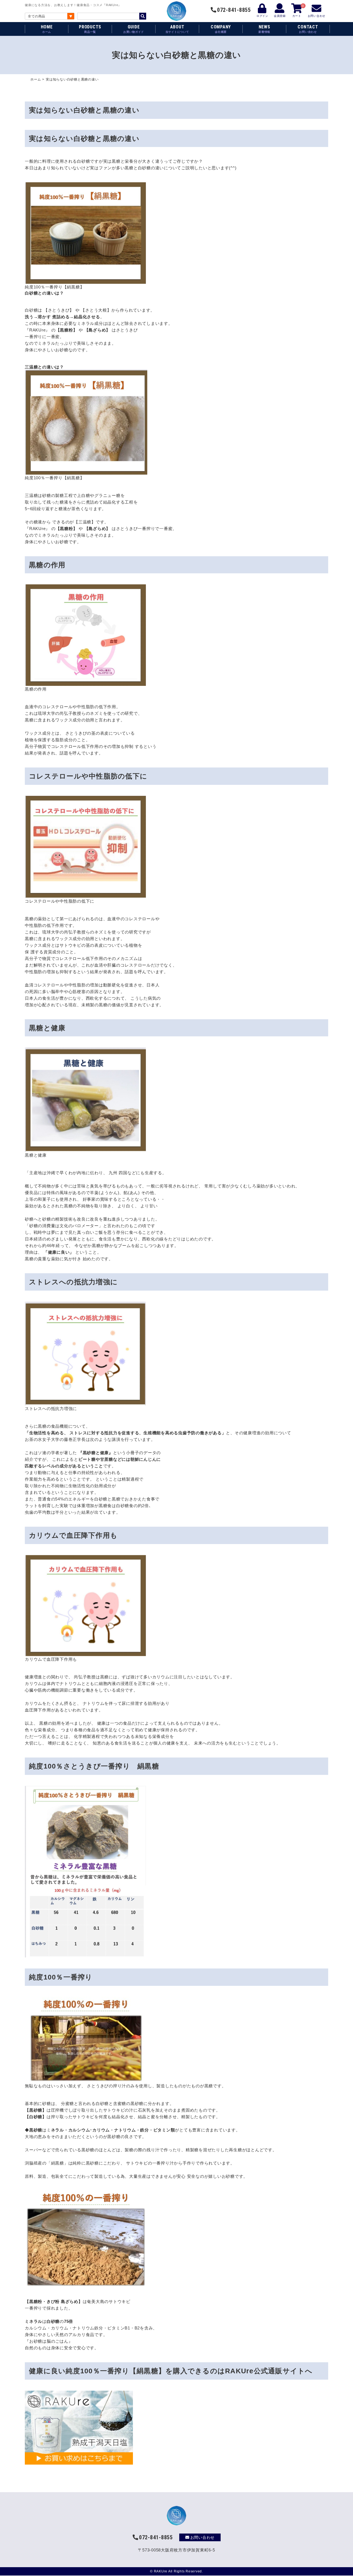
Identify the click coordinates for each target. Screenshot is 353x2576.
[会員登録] (280, 8)
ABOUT (177, 29)
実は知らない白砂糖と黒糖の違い (84, 138)
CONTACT (308, 29)
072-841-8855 (234, 10)
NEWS (264, 29)
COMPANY (221, 29)
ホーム (36, 79)
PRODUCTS (90, 29)
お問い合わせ (203, 2537)
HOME (47, 29)
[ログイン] (262, 8)
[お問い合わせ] (317, 8)
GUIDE (134, 29)
